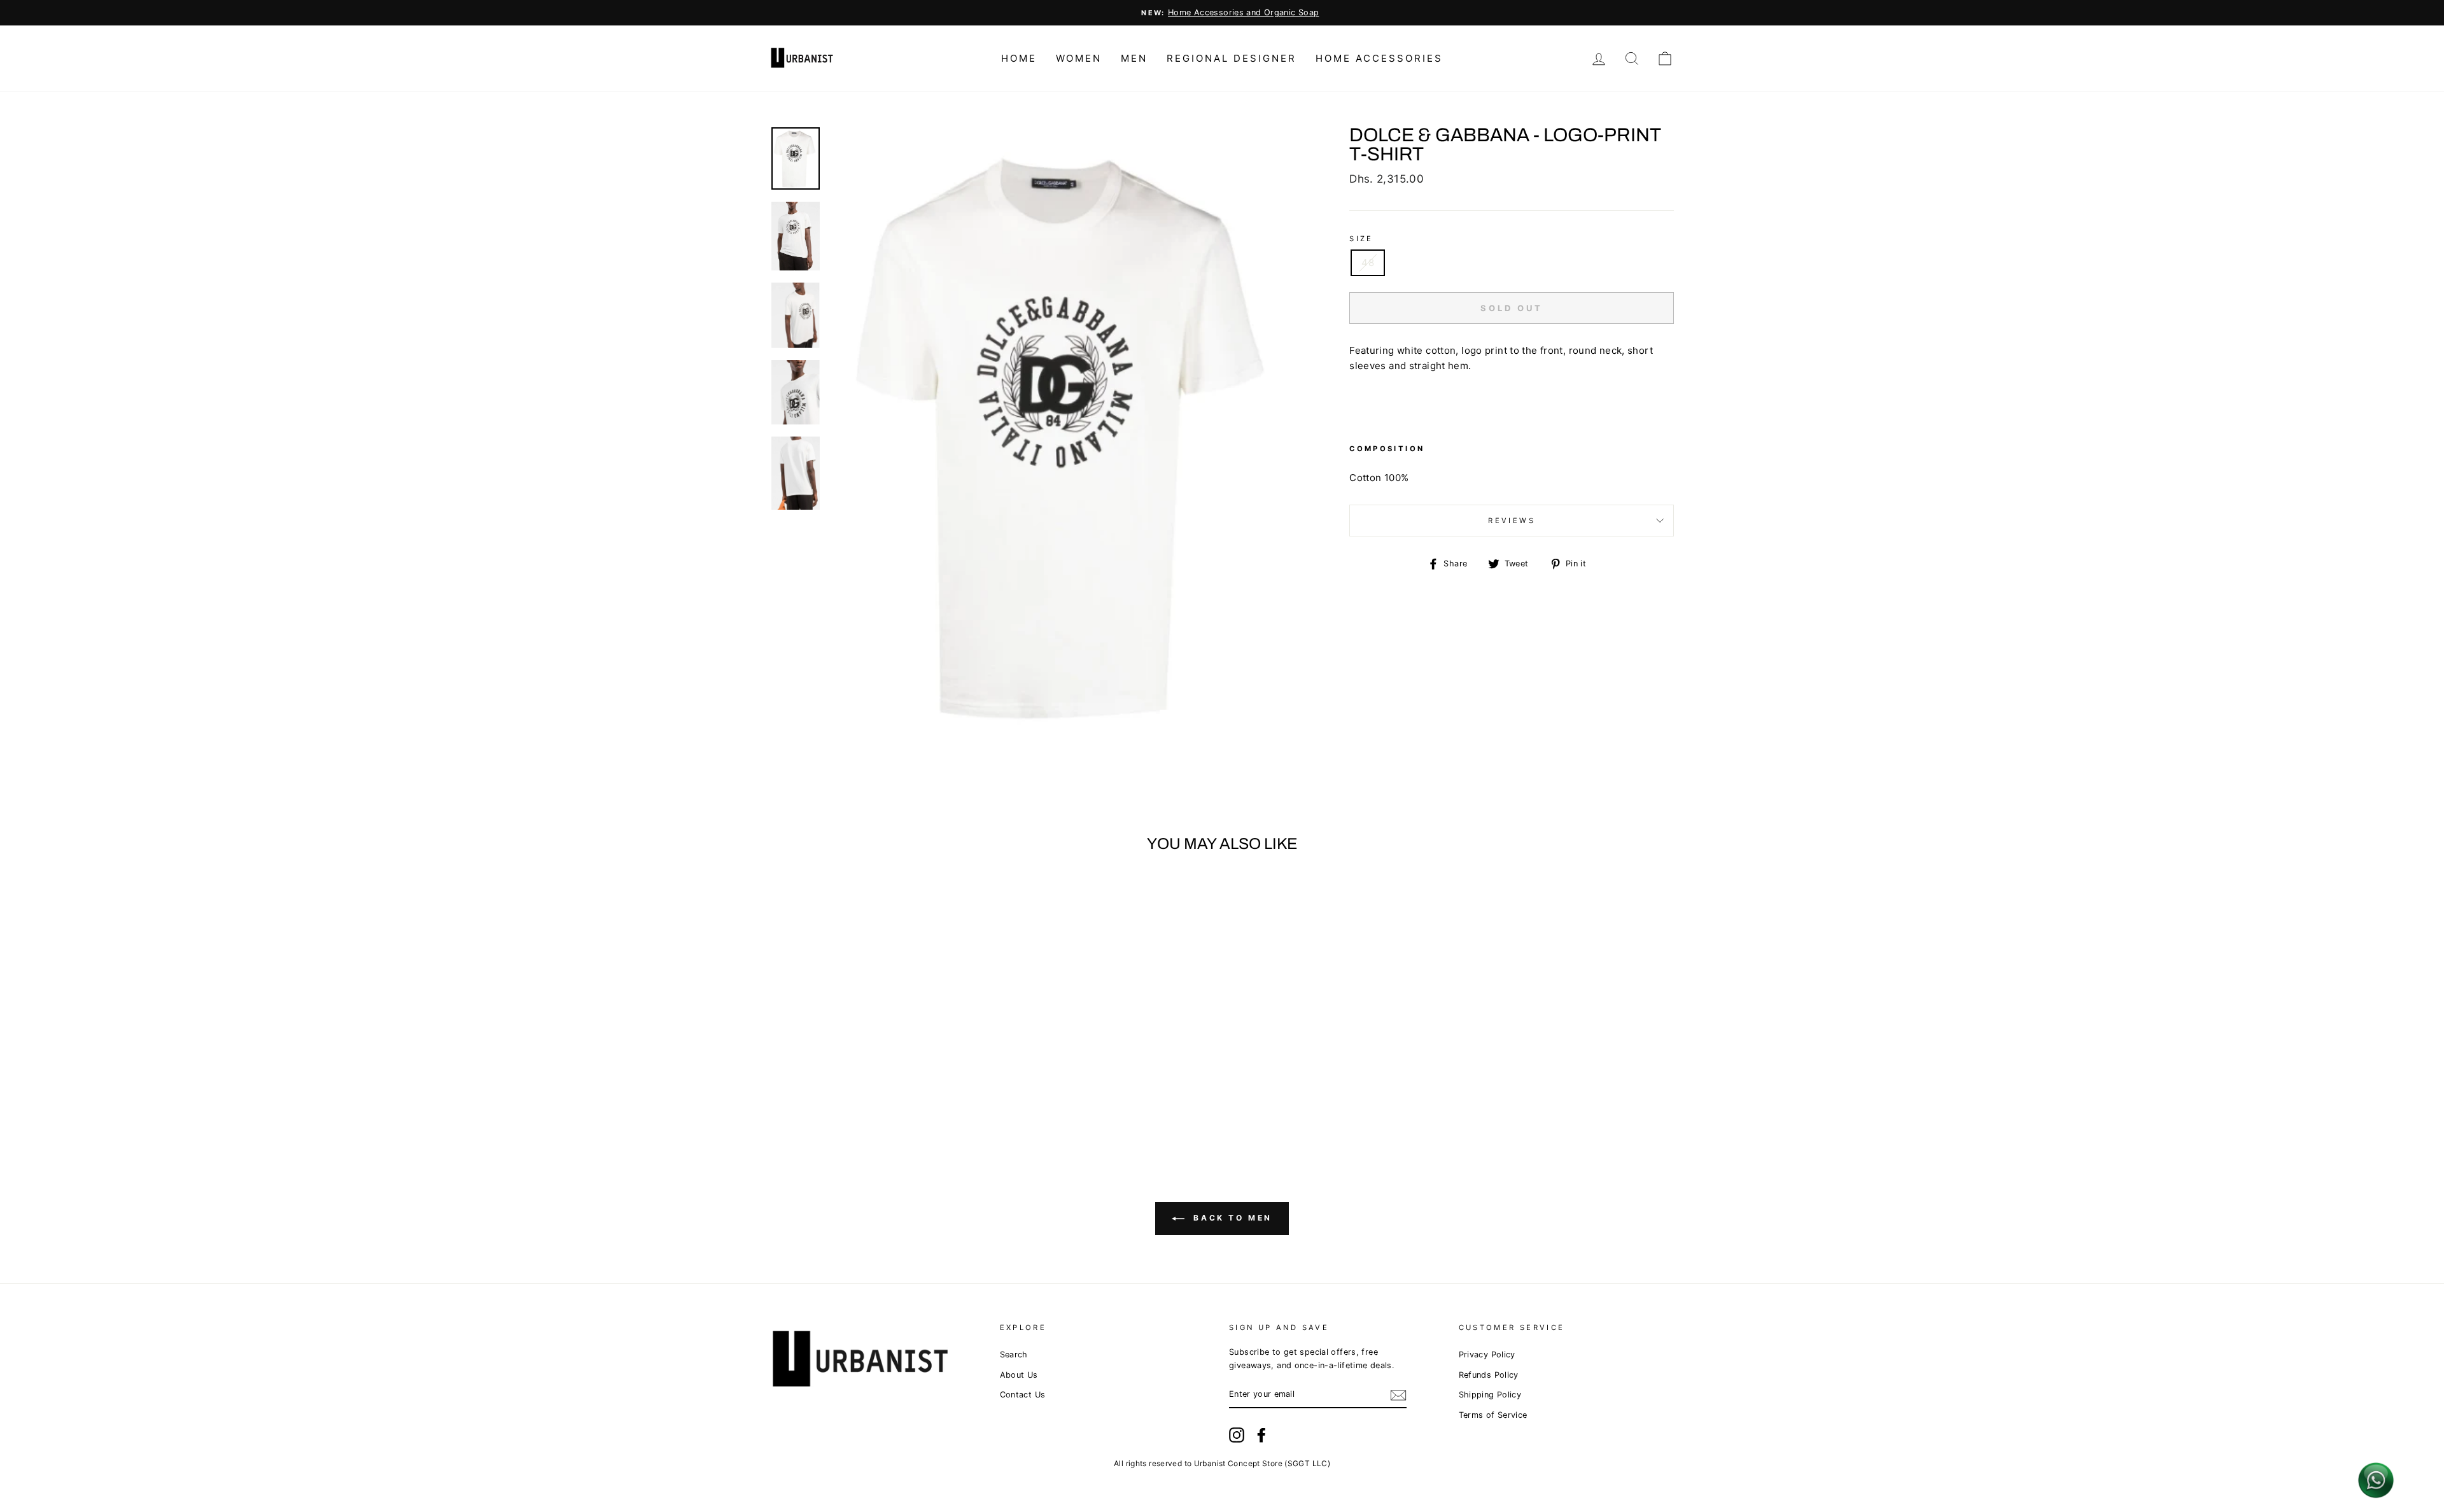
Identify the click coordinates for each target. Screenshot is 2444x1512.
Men (1134, 58)
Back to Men (1231, 1218)
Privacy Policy (1487, 1354)
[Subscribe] (1398, 1395)
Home (1019, 58)
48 (1368, 262)
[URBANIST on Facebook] (1261, 1435)
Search (1014, 1354)
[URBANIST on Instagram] (1237, 1435)
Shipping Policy (1490, 1395)
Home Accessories (1379, 58)
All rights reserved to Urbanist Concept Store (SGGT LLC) (1222, 1463)
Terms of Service (1493, 1415)
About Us (1019, 1375)
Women (1079, 58)
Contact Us (1023, 1395)
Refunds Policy (1489, 1375)
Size (1361, 239)
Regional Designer (1232, 58)
